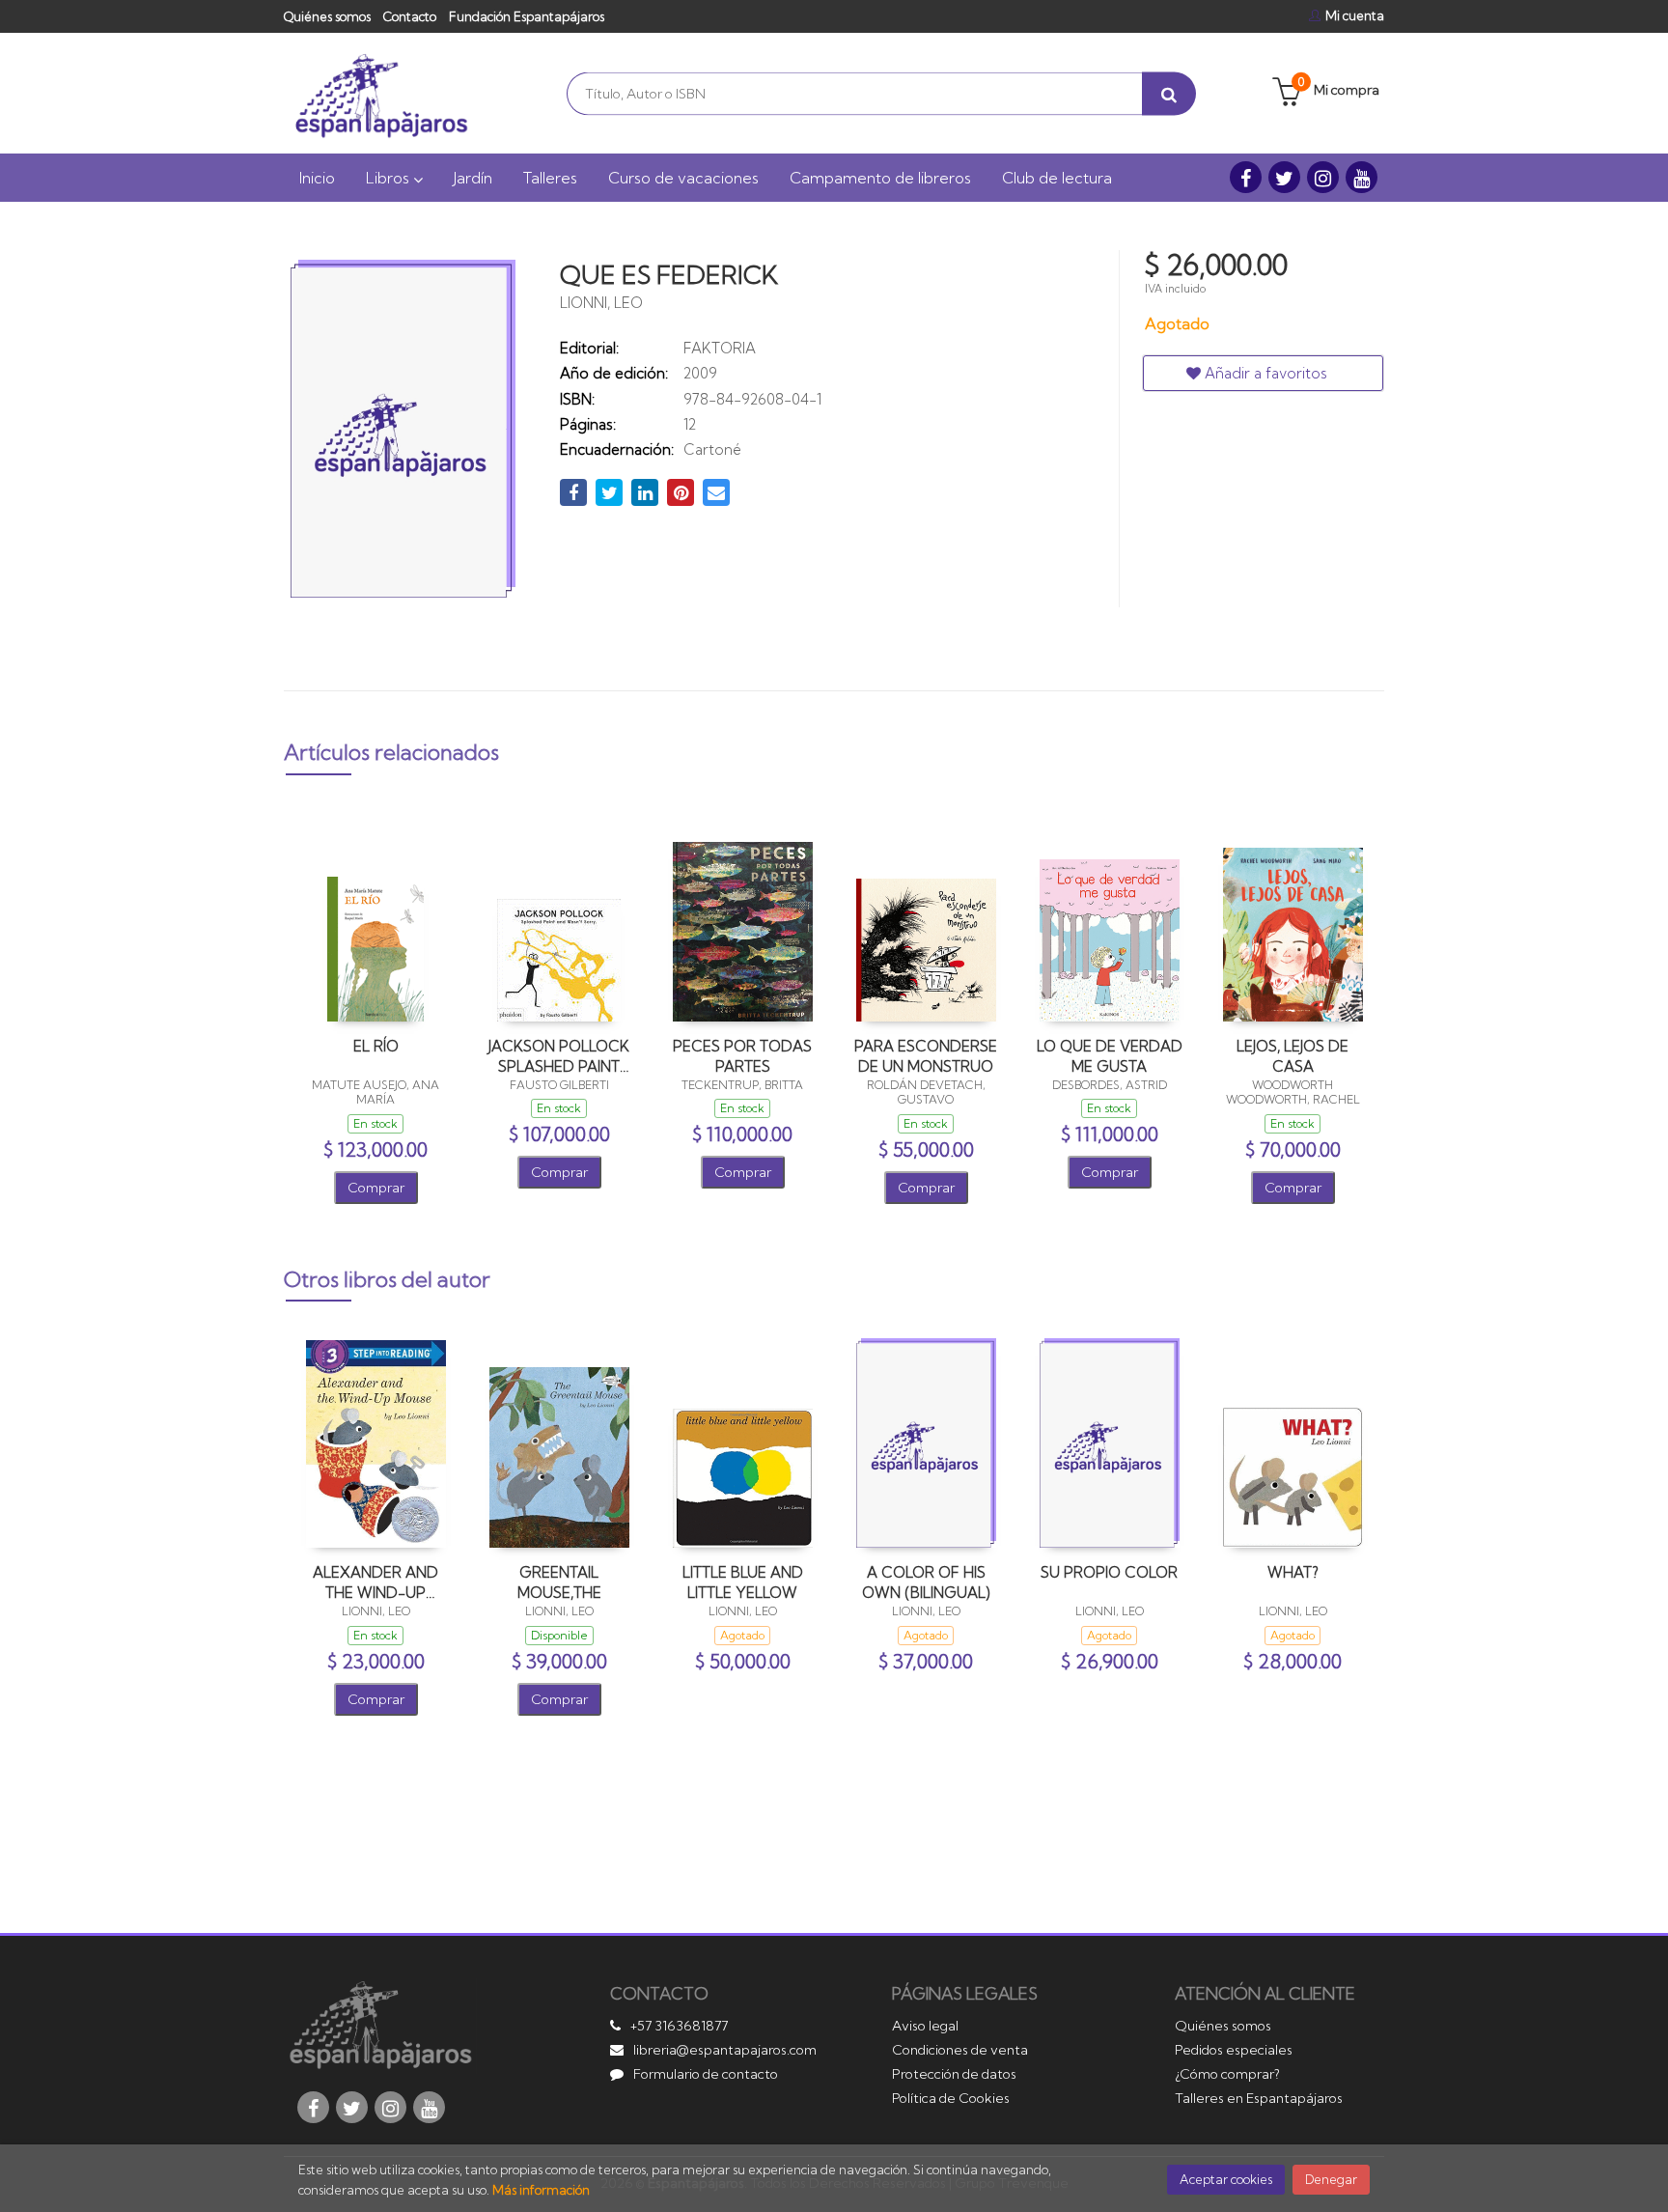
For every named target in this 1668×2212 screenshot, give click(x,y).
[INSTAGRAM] (1323, 177)
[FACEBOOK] (1246, 177)
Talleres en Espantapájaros (1259, 2098)
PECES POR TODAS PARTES (742, 1056)
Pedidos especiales (1234, 2050)
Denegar (1331, 2179)
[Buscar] (1169, 93)
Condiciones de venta (960, 2050)
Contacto (410, 16)
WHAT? (1293, 1572)
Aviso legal (925, 2026)
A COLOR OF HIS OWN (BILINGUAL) (926, 1582)
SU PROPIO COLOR (1109, 1572)
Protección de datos (954, 2074)
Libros (389, 178)
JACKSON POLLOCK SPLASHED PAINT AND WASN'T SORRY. (559, 1056)
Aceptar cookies (1226, 2179)
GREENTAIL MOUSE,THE (559, 1582)
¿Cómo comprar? (1227, 2074)
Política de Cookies (951, 2098)
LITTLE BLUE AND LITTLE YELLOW (743, 1582)
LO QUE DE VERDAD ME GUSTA (1110, 1056)
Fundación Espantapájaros (527, 16)
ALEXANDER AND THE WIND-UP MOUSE (375, 1582)
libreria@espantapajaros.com (725, 2050)
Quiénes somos (327, 16)
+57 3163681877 (679, 2026)
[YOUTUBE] (1362, 177)
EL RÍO (376, 1046)
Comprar (376, 1188)
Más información (541, 2190)
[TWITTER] (1284, 177)
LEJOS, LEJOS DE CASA (1293, 1056)
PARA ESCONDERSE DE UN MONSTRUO (926, 1056)
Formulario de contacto (706, 2074)
